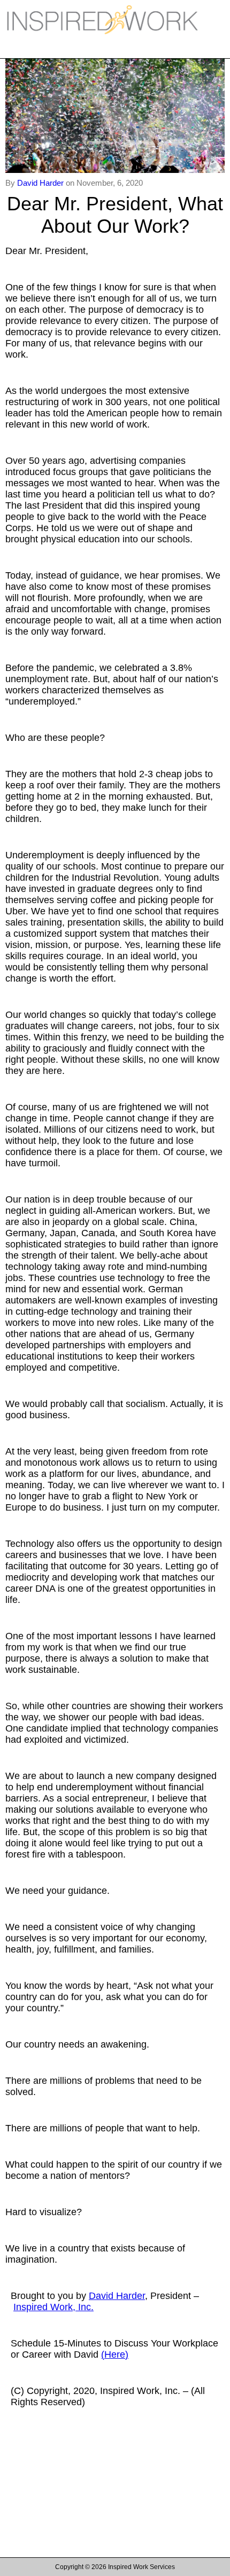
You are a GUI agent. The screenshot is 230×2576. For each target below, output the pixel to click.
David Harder (41, 183)
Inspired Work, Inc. (53, 2307)
